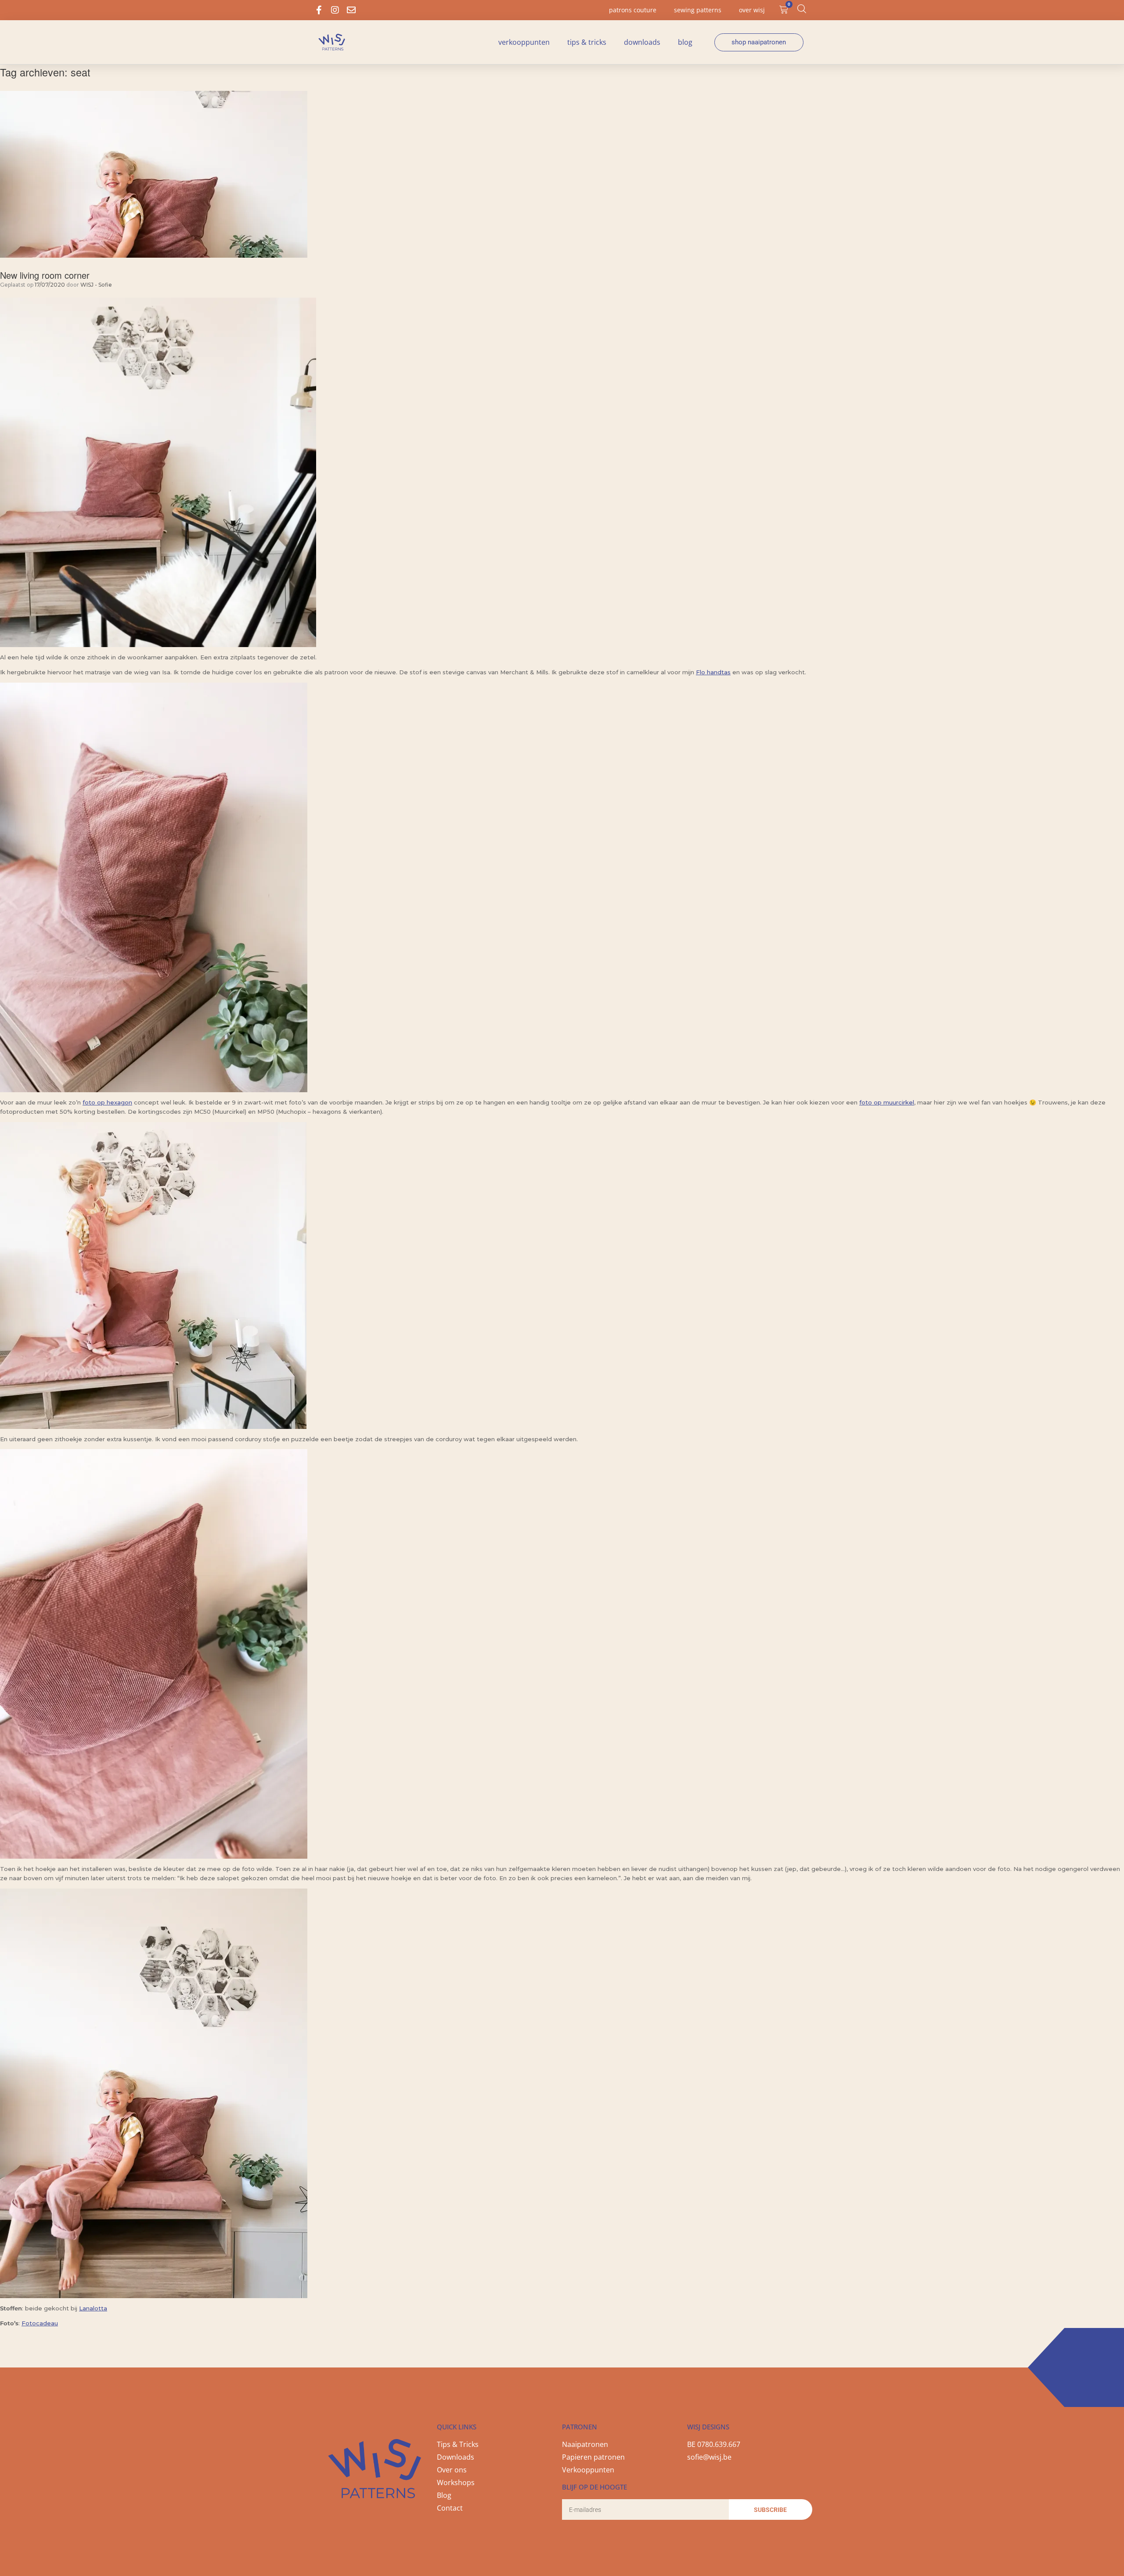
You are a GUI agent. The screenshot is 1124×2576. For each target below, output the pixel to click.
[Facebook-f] (319, 10)
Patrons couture (633, 10)
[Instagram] (335, 10)
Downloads (642, 42)
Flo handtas (713, 672)
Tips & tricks (587, 42)
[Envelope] (351, 10)
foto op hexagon (107, 1102)
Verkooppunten (524, 42)
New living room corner (45, 275)
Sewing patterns (698, 10)
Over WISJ (752, 10)
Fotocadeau (40, 2323)
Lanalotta (93, 2308)
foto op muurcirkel (887, 1102)
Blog (685, 42)
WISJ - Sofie (96, 285)
